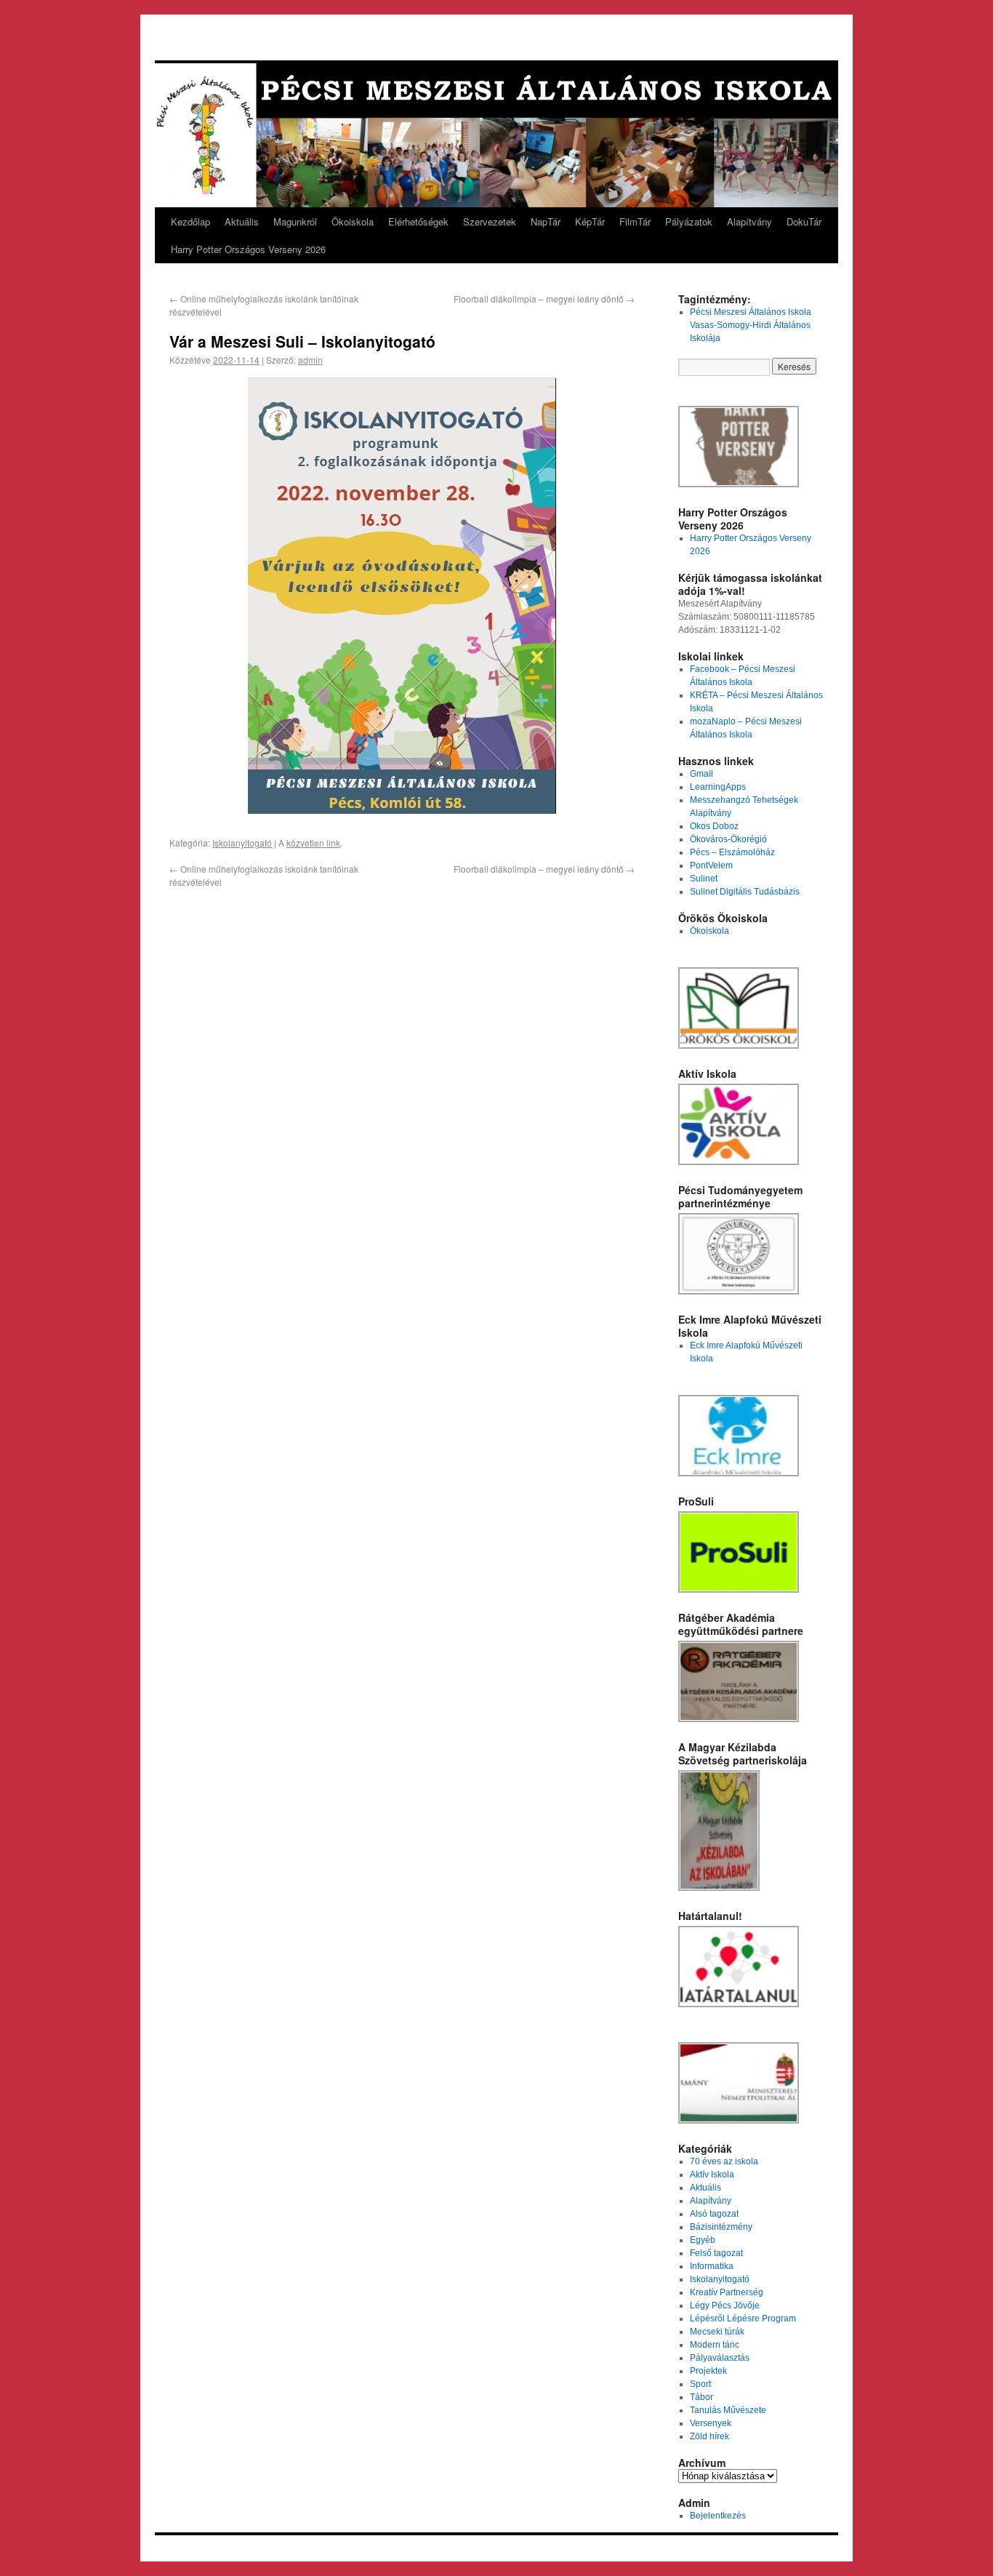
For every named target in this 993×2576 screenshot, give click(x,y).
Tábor (701, 2397)
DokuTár (804, 221)
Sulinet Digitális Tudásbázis (745, 892)
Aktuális (242, 221)
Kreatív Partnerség (727, 2292)
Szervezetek (490, 221)
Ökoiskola (353, 221)
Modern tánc (715, 2345)
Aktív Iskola (712, 2175)
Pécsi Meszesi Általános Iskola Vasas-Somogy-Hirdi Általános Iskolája (751, 325)
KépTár (590, 221)
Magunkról (295, 221)
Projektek (708, 2371)
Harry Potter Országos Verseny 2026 (248, 249)
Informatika (712, 2266)
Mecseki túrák (717, 2332)
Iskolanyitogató (242, 843)
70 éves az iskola (724, 2161)
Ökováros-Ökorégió (728, 839)
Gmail (701, 774)
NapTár (546, 221)
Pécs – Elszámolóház (732, 852)
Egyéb (703, 2240)
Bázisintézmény (721, 2227)
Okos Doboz (714, 826)
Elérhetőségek (418, 221)
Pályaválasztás (720, 2358)
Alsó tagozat (714, 2214)
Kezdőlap (190, 221)
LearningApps (718, 787)
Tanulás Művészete (728, 2410)
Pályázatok (689, 221)
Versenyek (711, 2423)
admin (310, 360)
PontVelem (711, 865)
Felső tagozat (716, 2253)
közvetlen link (313, 843)
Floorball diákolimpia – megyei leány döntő (544, 299)
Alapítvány (749, 221)
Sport (700, 2384)
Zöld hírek (709, 2436)
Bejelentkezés (718, 2516)
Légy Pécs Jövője (725, 2305)
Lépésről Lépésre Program (743, 2319)
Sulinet (704, 879)
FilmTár (635, 221)
